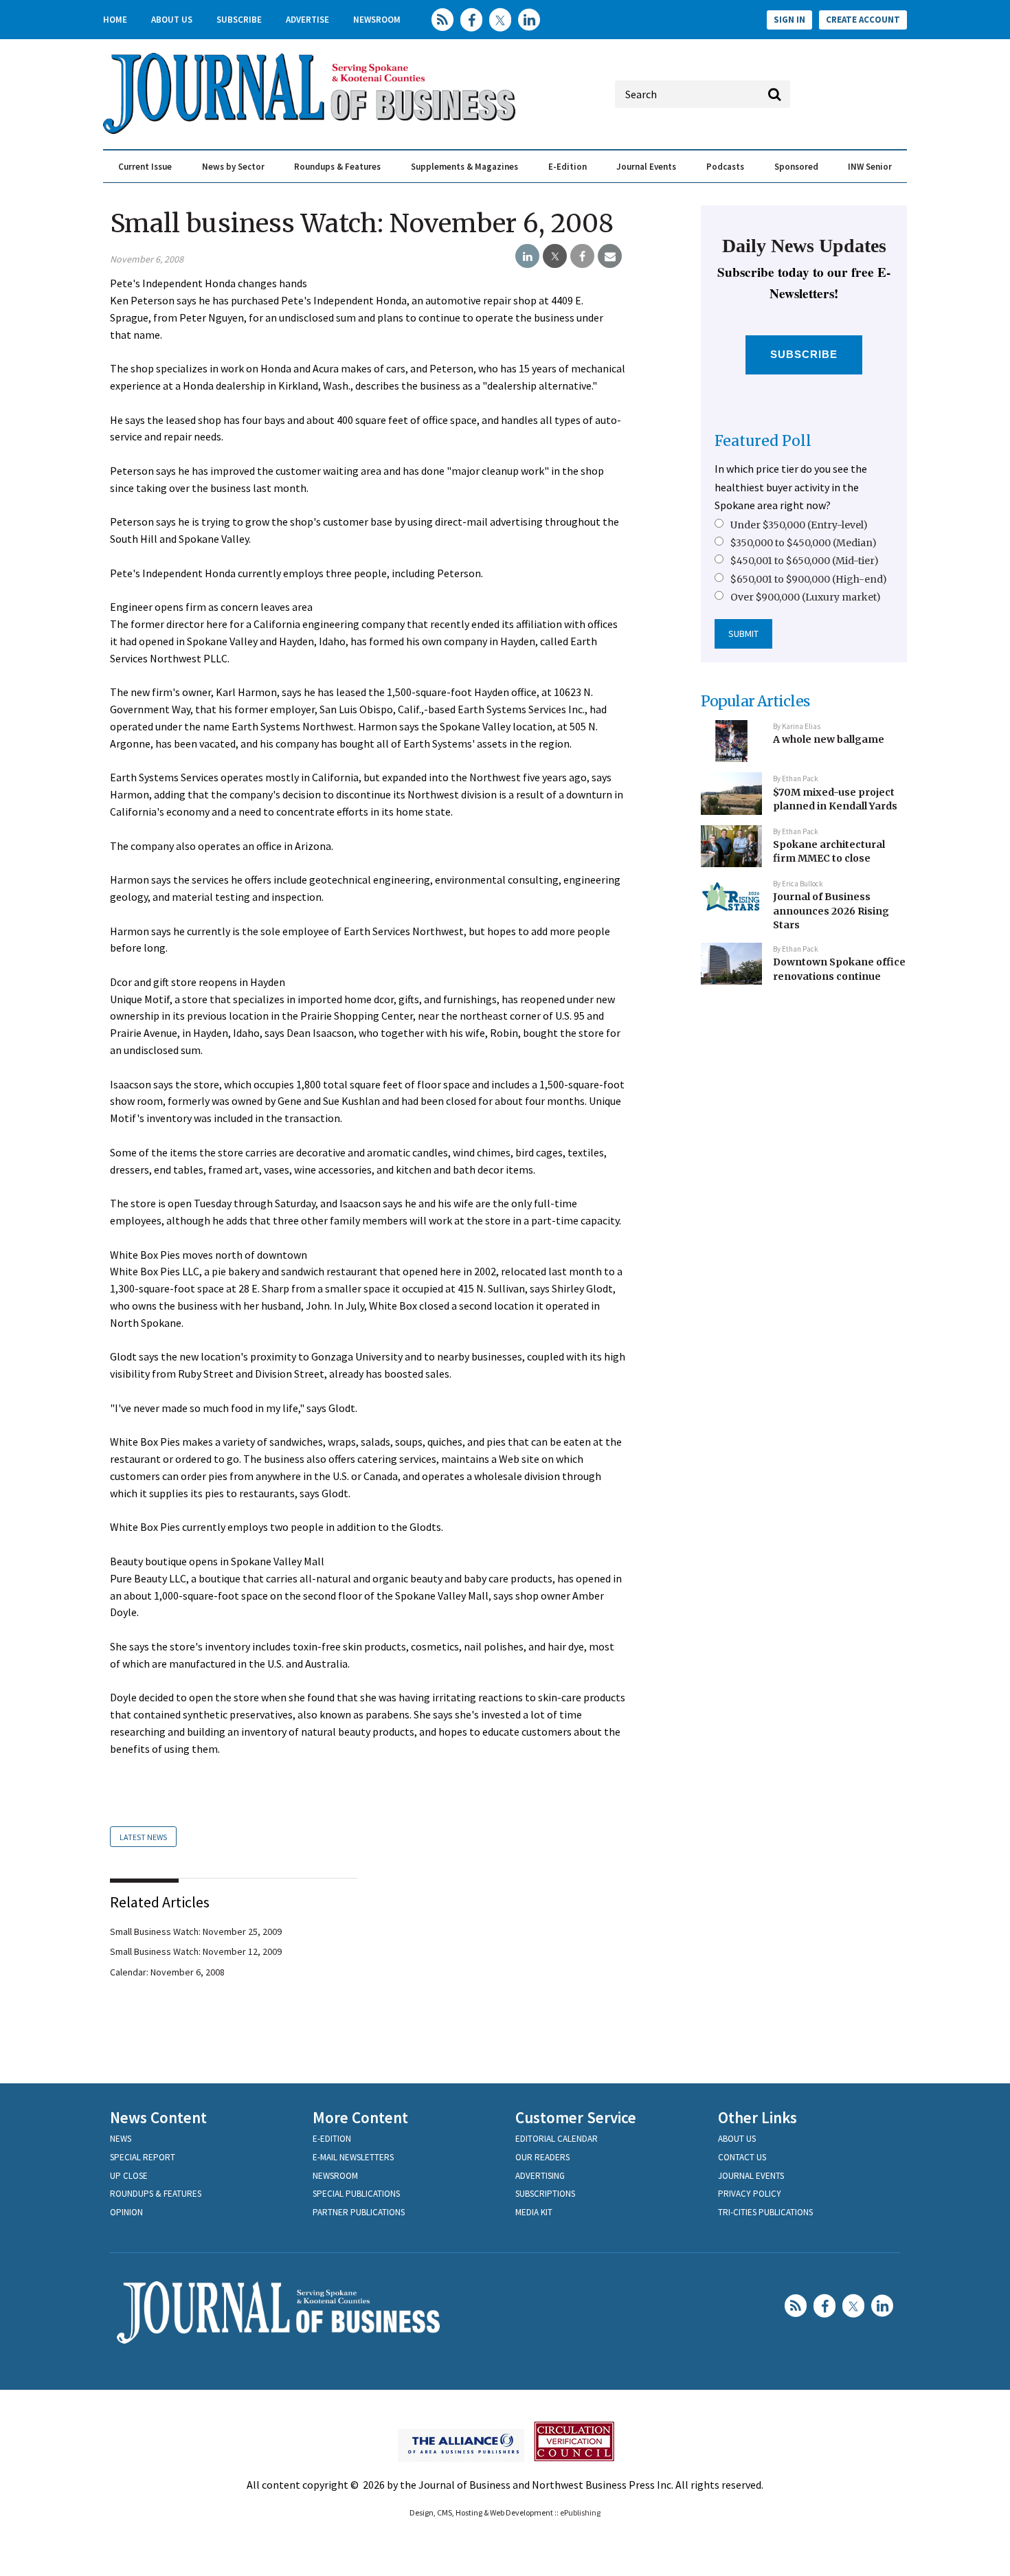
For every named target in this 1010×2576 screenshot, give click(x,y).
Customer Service (576, 2117)
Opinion (126, 2212)
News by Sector (233, 167)
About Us (172, 20)
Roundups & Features (337, 167)
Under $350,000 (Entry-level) (799, 525)
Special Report (143, 2157)
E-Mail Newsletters (353, 2157)
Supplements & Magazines (464, 167)
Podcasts (725, 167)
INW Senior (870, 167)
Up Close (129, 2176)
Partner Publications (359, 2212)
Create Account (863, 20)
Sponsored (796, 167)
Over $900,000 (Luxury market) (806, 597)
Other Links (757, 2117)
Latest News (143, 1837)
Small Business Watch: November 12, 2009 (196, 1951)
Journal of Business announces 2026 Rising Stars (831, 911)
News (121, 2139)
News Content (158, 2117)
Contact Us (742, 2157)
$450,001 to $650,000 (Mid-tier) (805, 561)
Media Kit (534, 2212)
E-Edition (568, 167)
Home (115, 20)
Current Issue (145, 167)
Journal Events (646, 167)
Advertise (307, 20)
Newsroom (377, 20)
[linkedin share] (527, 256)
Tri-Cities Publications (765, 2212)
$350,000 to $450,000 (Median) (804, 543)
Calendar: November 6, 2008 (167, 1972)
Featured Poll (763, 441)
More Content (360, 2117)
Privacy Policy (750, 2194)
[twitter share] (555, 256)
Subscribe (239, 20)
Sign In (789, 20)
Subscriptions (545, 2194)
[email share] (610, 256)
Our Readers (542, 2157)
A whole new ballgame (829, 739)
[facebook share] (582, 256)
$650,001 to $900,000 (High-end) (809, 579)
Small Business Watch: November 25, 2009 (196, 1931)
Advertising (540, 2176)
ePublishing (580, 2512)
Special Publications (356, 2194)
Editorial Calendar (557, 2139)
